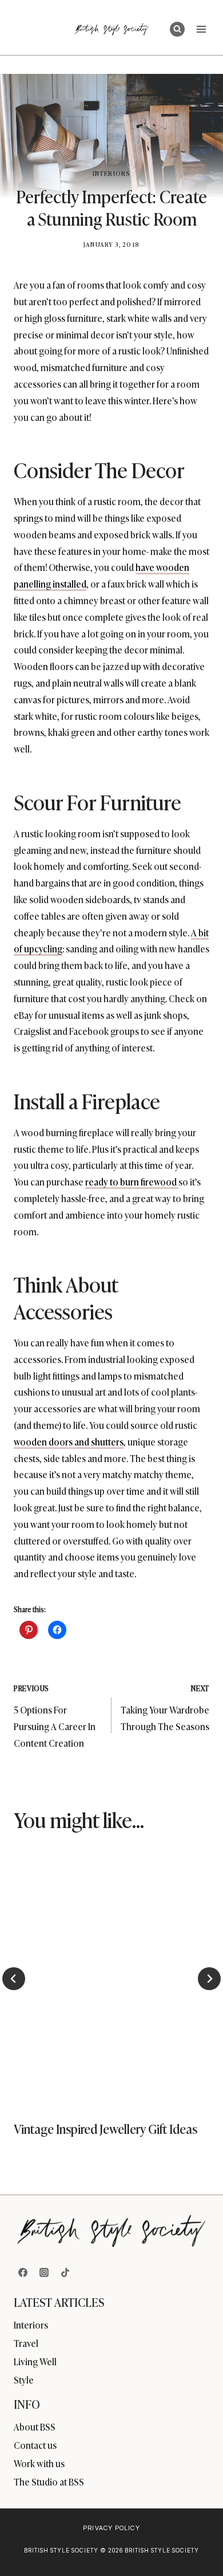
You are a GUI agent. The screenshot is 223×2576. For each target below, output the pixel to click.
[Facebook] (23, 2272)
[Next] (209, 1979)
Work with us (39, 2463)
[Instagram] (44, 2272)
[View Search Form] (177, 29)
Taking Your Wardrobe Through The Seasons (165, 1708)
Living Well (35, 2361)
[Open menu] (201, 29)
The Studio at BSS (49, 2482)
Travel (26, 2343)
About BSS (35, 2427)
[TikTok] (65, 2272)
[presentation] (111, 1977)
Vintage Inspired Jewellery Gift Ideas (105, 2128)
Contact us (35, 2445)
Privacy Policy (111, 2528)
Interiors (111, 173)
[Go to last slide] (14, 1979)
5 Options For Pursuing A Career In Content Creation (55, 1716)
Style (24, 2380)
